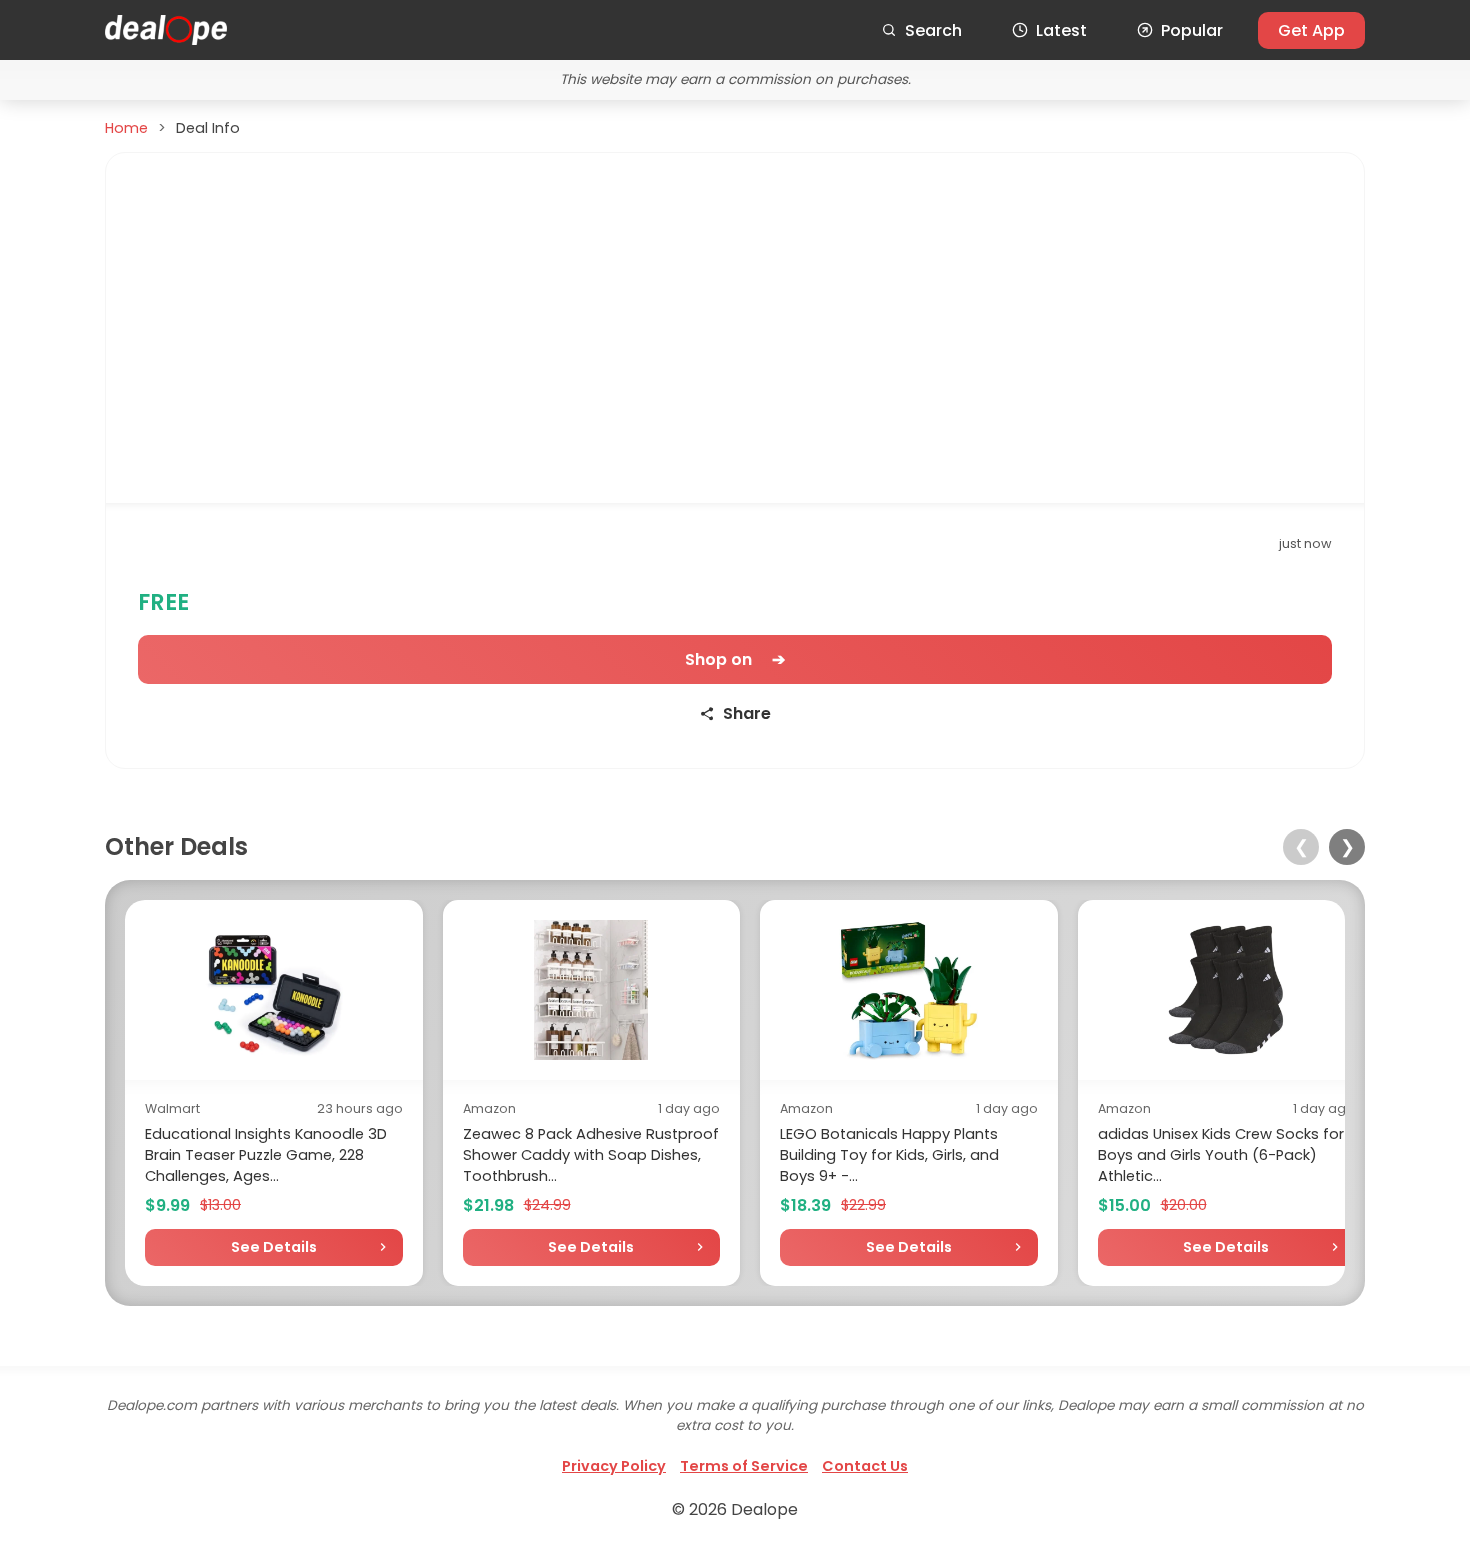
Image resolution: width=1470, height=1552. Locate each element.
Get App (1311, 30)
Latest (1061, 30)
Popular (1192, 30)
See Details (274, 1247)
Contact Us (865, 1466)
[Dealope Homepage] (166, 30)
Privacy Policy (614, 1466)
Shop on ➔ (735, 659)
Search (933, 30)
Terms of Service (744, 1466)
